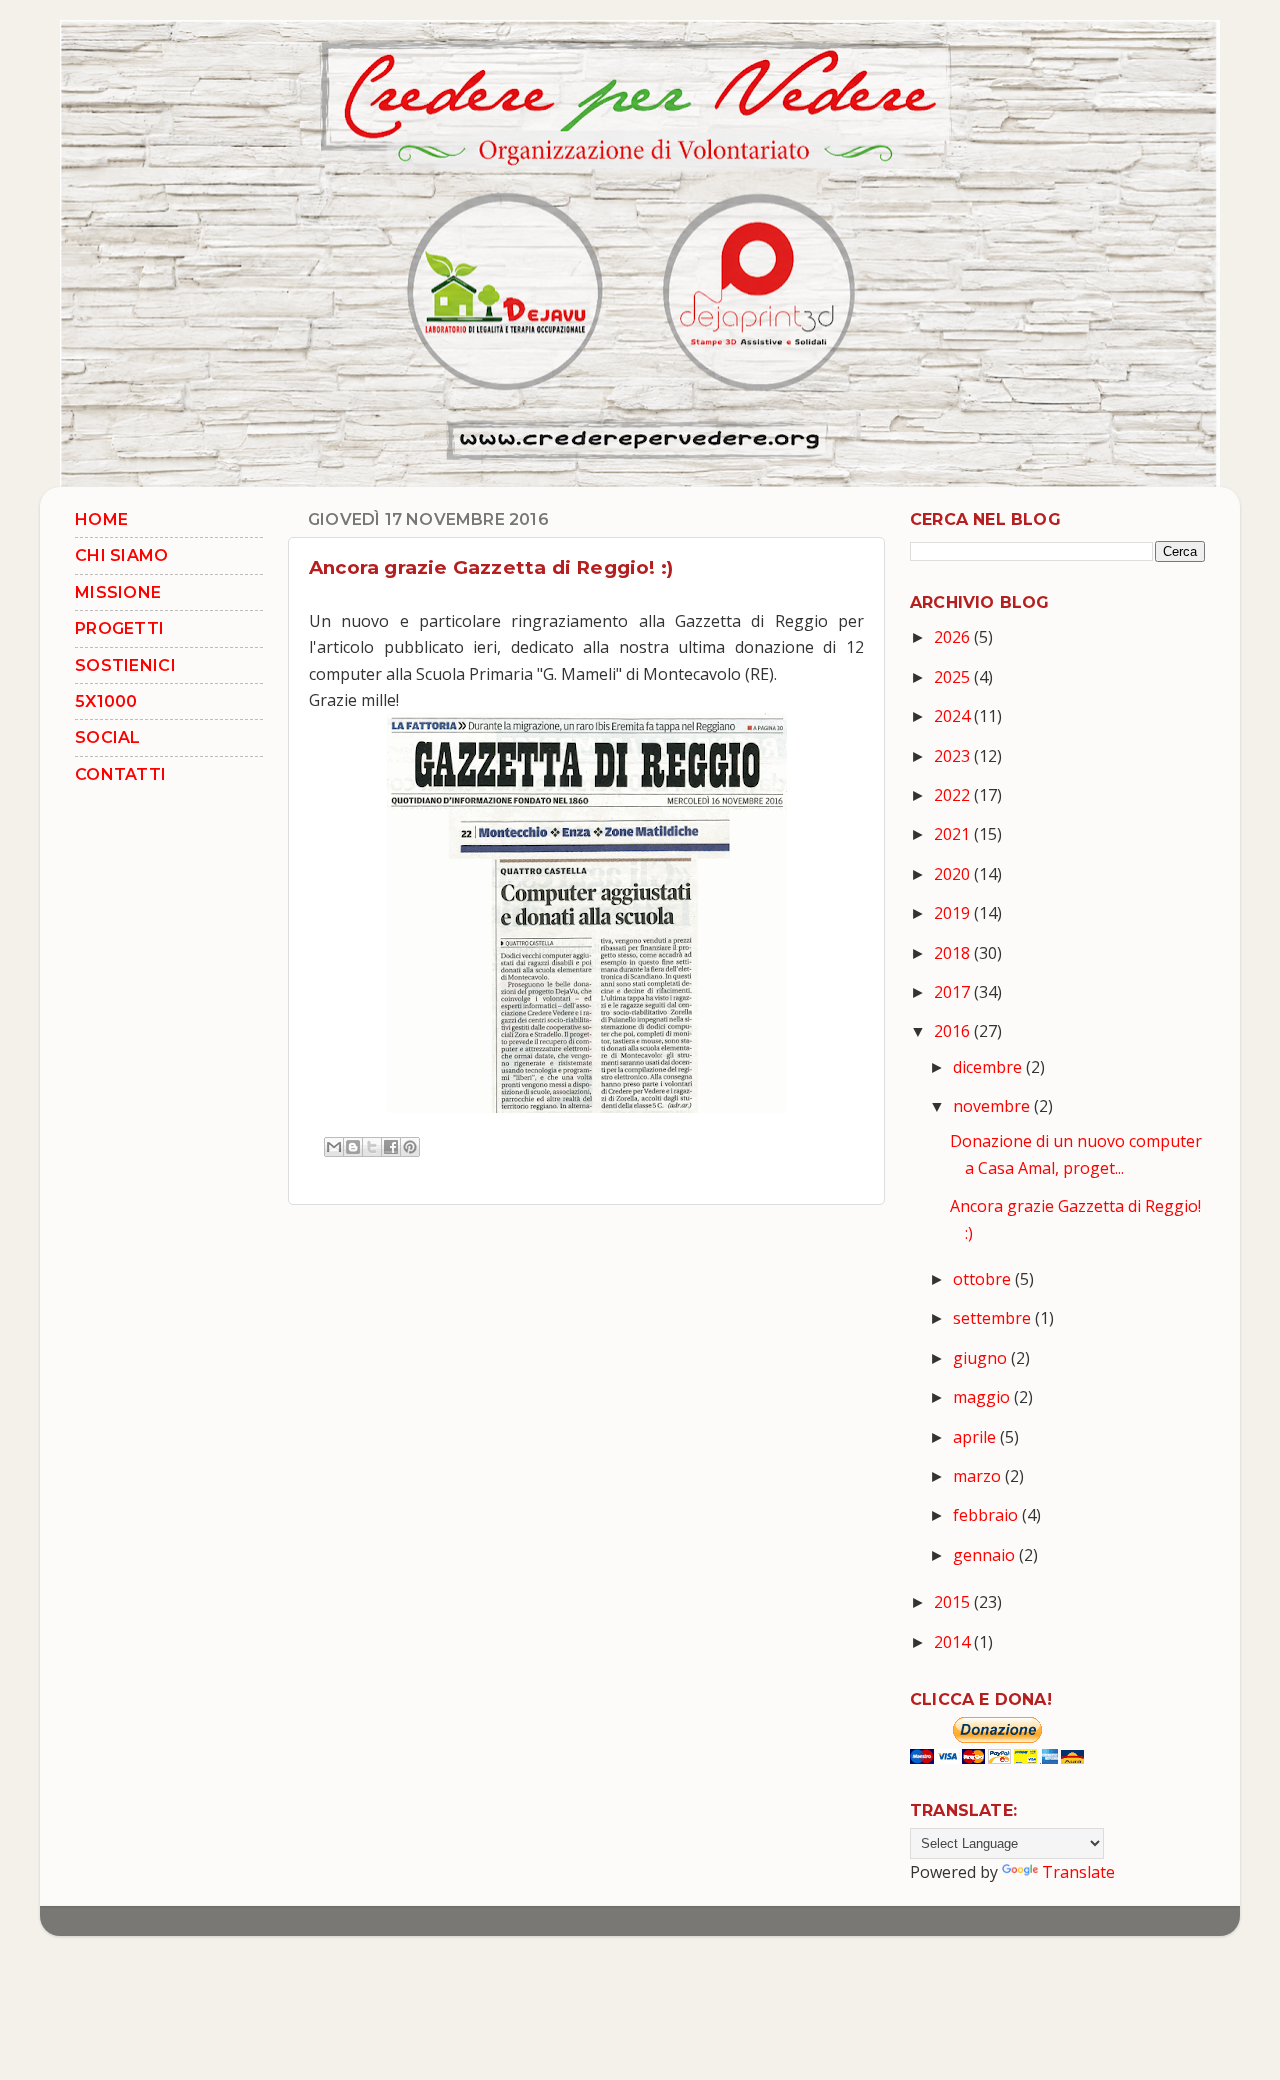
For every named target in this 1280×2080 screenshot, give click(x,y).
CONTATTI (120, 774)
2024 (954, 716)
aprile (976, 1437)
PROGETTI (119, 628)
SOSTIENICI (125, 665)
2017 (954, 992)
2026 (954, 637)
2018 (954, 953)
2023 (954, 756)
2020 (954, 874)
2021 (954, 834)
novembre (993, 1106)
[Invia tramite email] (334, 1147)
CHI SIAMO (122, 555)
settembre (994, 1318)
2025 (954, 677)
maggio (983, 1397)
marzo (979, 1476)
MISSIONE (118, 592)
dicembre (989, 1067)
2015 (954, 1602)
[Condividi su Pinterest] (410, 1147)
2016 (954, 1031)
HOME (101, 519)
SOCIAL (108, 737)
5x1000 (106, 701)
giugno (982, 1358)
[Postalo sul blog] (353, 1147)
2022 (954, 795)
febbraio (987, 1515)
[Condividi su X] (372, 1147)
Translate (1078, 1872)
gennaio (986, 1555)
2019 (954, 913)
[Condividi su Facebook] (391, 1147)
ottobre (984, 1279)
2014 (954, 1642)
